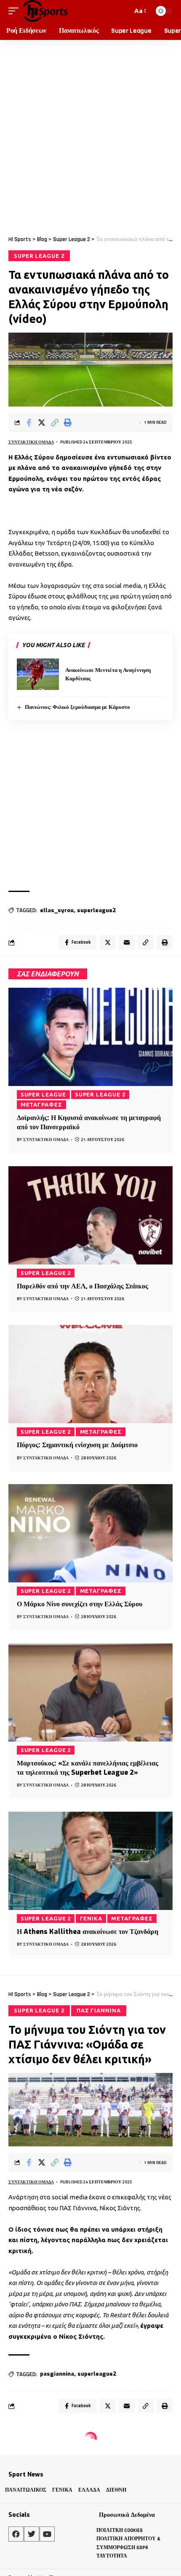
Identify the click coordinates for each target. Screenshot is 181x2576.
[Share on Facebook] (29, 422)
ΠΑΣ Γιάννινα (99, 2010)
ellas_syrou (57, 910)
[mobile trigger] (16, 11)
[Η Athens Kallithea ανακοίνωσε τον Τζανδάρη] (90, 1861)
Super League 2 (39, 256)
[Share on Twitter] (42, 422)
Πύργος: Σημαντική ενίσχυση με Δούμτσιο (77, 1445)
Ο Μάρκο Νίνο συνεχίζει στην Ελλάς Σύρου (80, 1604)
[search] (124, 11)
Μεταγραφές (41, 1104)
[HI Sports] (45, 11)
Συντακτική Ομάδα (31, 442)
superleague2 (97, 910)
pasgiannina (57, 2374)
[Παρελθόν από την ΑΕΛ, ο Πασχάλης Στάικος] (90, 1215)
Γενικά (91, 1918)
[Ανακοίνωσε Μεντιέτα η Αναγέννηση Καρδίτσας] (38, 674)
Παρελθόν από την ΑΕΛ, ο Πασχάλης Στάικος (83, 1286)
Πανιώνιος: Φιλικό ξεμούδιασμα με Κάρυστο (77, 707)
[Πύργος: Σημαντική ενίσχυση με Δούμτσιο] (90, 1374)
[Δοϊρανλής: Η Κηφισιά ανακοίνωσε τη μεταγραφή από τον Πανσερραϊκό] (90, 1037)
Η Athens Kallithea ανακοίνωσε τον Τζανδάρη (88, 1932)
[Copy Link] (55, 422)
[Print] (68, 422)
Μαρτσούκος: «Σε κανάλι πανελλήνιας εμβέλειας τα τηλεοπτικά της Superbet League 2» (88, 1768)
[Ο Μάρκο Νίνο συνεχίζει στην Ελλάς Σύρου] (90, 1533)
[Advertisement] (90, 134)
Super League (43, 1094)
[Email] (127, 942)
